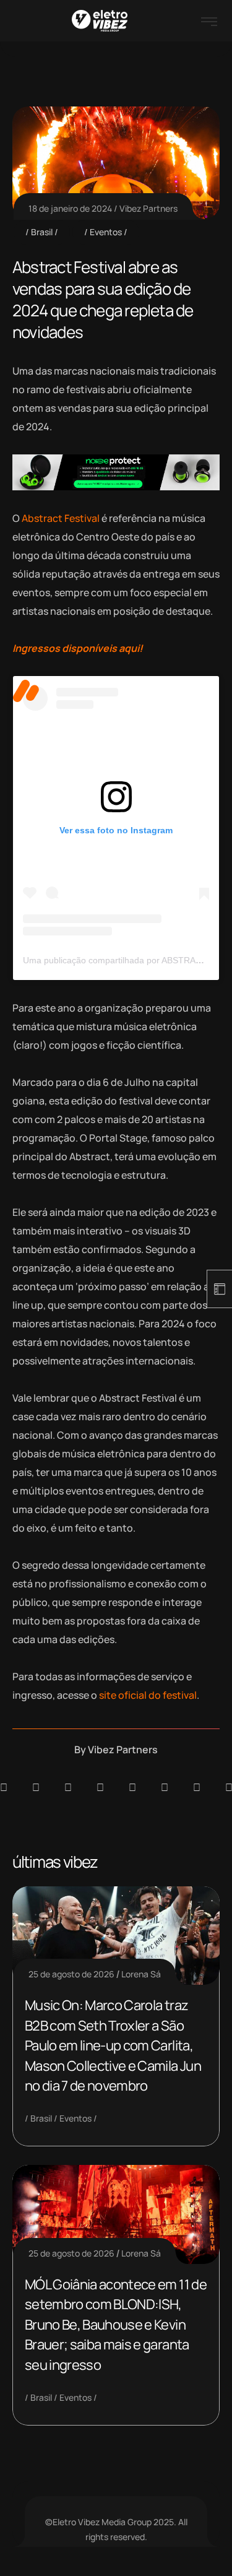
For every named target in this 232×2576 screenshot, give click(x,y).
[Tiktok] (165, 1787)
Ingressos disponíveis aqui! (78, 648)
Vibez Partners (148, 208)
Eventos (106, 232)
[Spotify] (36, 1787)
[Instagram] (132, 1787)
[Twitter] (197, 1787)
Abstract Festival (60, 518)
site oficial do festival (148, 1695)
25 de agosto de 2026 (71, 1974)
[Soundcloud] (4, 1787)
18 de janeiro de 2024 (70, 208)
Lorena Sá (141, 1974)
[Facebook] (68, 1787)
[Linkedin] (100, 1787)
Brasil (42, 232)
